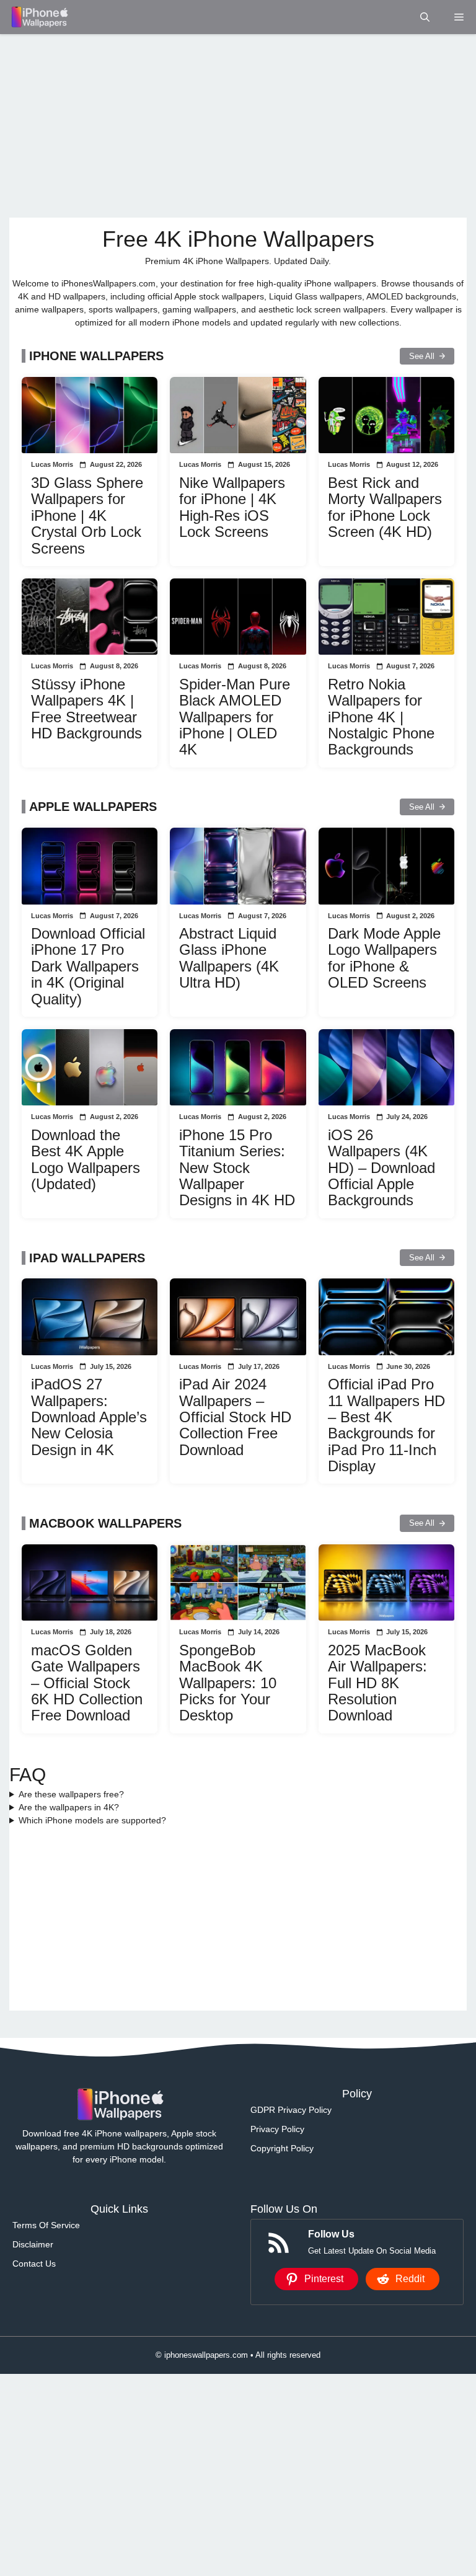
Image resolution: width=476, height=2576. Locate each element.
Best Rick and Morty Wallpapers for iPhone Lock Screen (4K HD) (385, 507)
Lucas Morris (52, 464)
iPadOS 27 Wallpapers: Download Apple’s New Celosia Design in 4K (89, 1417)
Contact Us (34, 2264)
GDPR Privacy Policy (291, 2110)
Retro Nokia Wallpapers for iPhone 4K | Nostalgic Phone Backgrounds (381, 717)
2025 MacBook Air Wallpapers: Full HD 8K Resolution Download (377, 1683)
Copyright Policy (282, 2148)
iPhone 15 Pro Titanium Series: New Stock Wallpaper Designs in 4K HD (237, 1168)
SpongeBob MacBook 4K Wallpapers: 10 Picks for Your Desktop (228, 1683)
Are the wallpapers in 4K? (69, 1807)
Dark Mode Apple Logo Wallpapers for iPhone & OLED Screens (384, 958)
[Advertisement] (238, 126)
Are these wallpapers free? (71, 1794)
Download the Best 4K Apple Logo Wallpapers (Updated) (86, 1159)
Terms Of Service (46, 2225)
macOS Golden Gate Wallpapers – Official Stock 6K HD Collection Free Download (87, 1683)
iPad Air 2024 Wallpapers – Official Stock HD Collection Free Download (235, 1417)
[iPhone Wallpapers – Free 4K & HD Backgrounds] (39, 17)
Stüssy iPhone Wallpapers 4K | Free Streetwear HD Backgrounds (86, 709)
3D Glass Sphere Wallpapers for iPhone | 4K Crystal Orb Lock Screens (87, 516)
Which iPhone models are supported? (92, 1820)
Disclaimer (33, 2244)
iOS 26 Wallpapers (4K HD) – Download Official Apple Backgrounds (381, 1168)
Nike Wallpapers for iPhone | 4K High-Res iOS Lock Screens (232, 507)
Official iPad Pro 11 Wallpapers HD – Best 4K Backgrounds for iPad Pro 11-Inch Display (386, 1425)
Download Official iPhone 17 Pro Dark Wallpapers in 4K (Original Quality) (88, 966)
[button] (425, 17)
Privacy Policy (277, 2129)
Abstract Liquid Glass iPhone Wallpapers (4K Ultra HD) (229, 958)
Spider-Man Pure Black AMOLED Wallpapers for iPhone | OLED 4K (235, 717)
